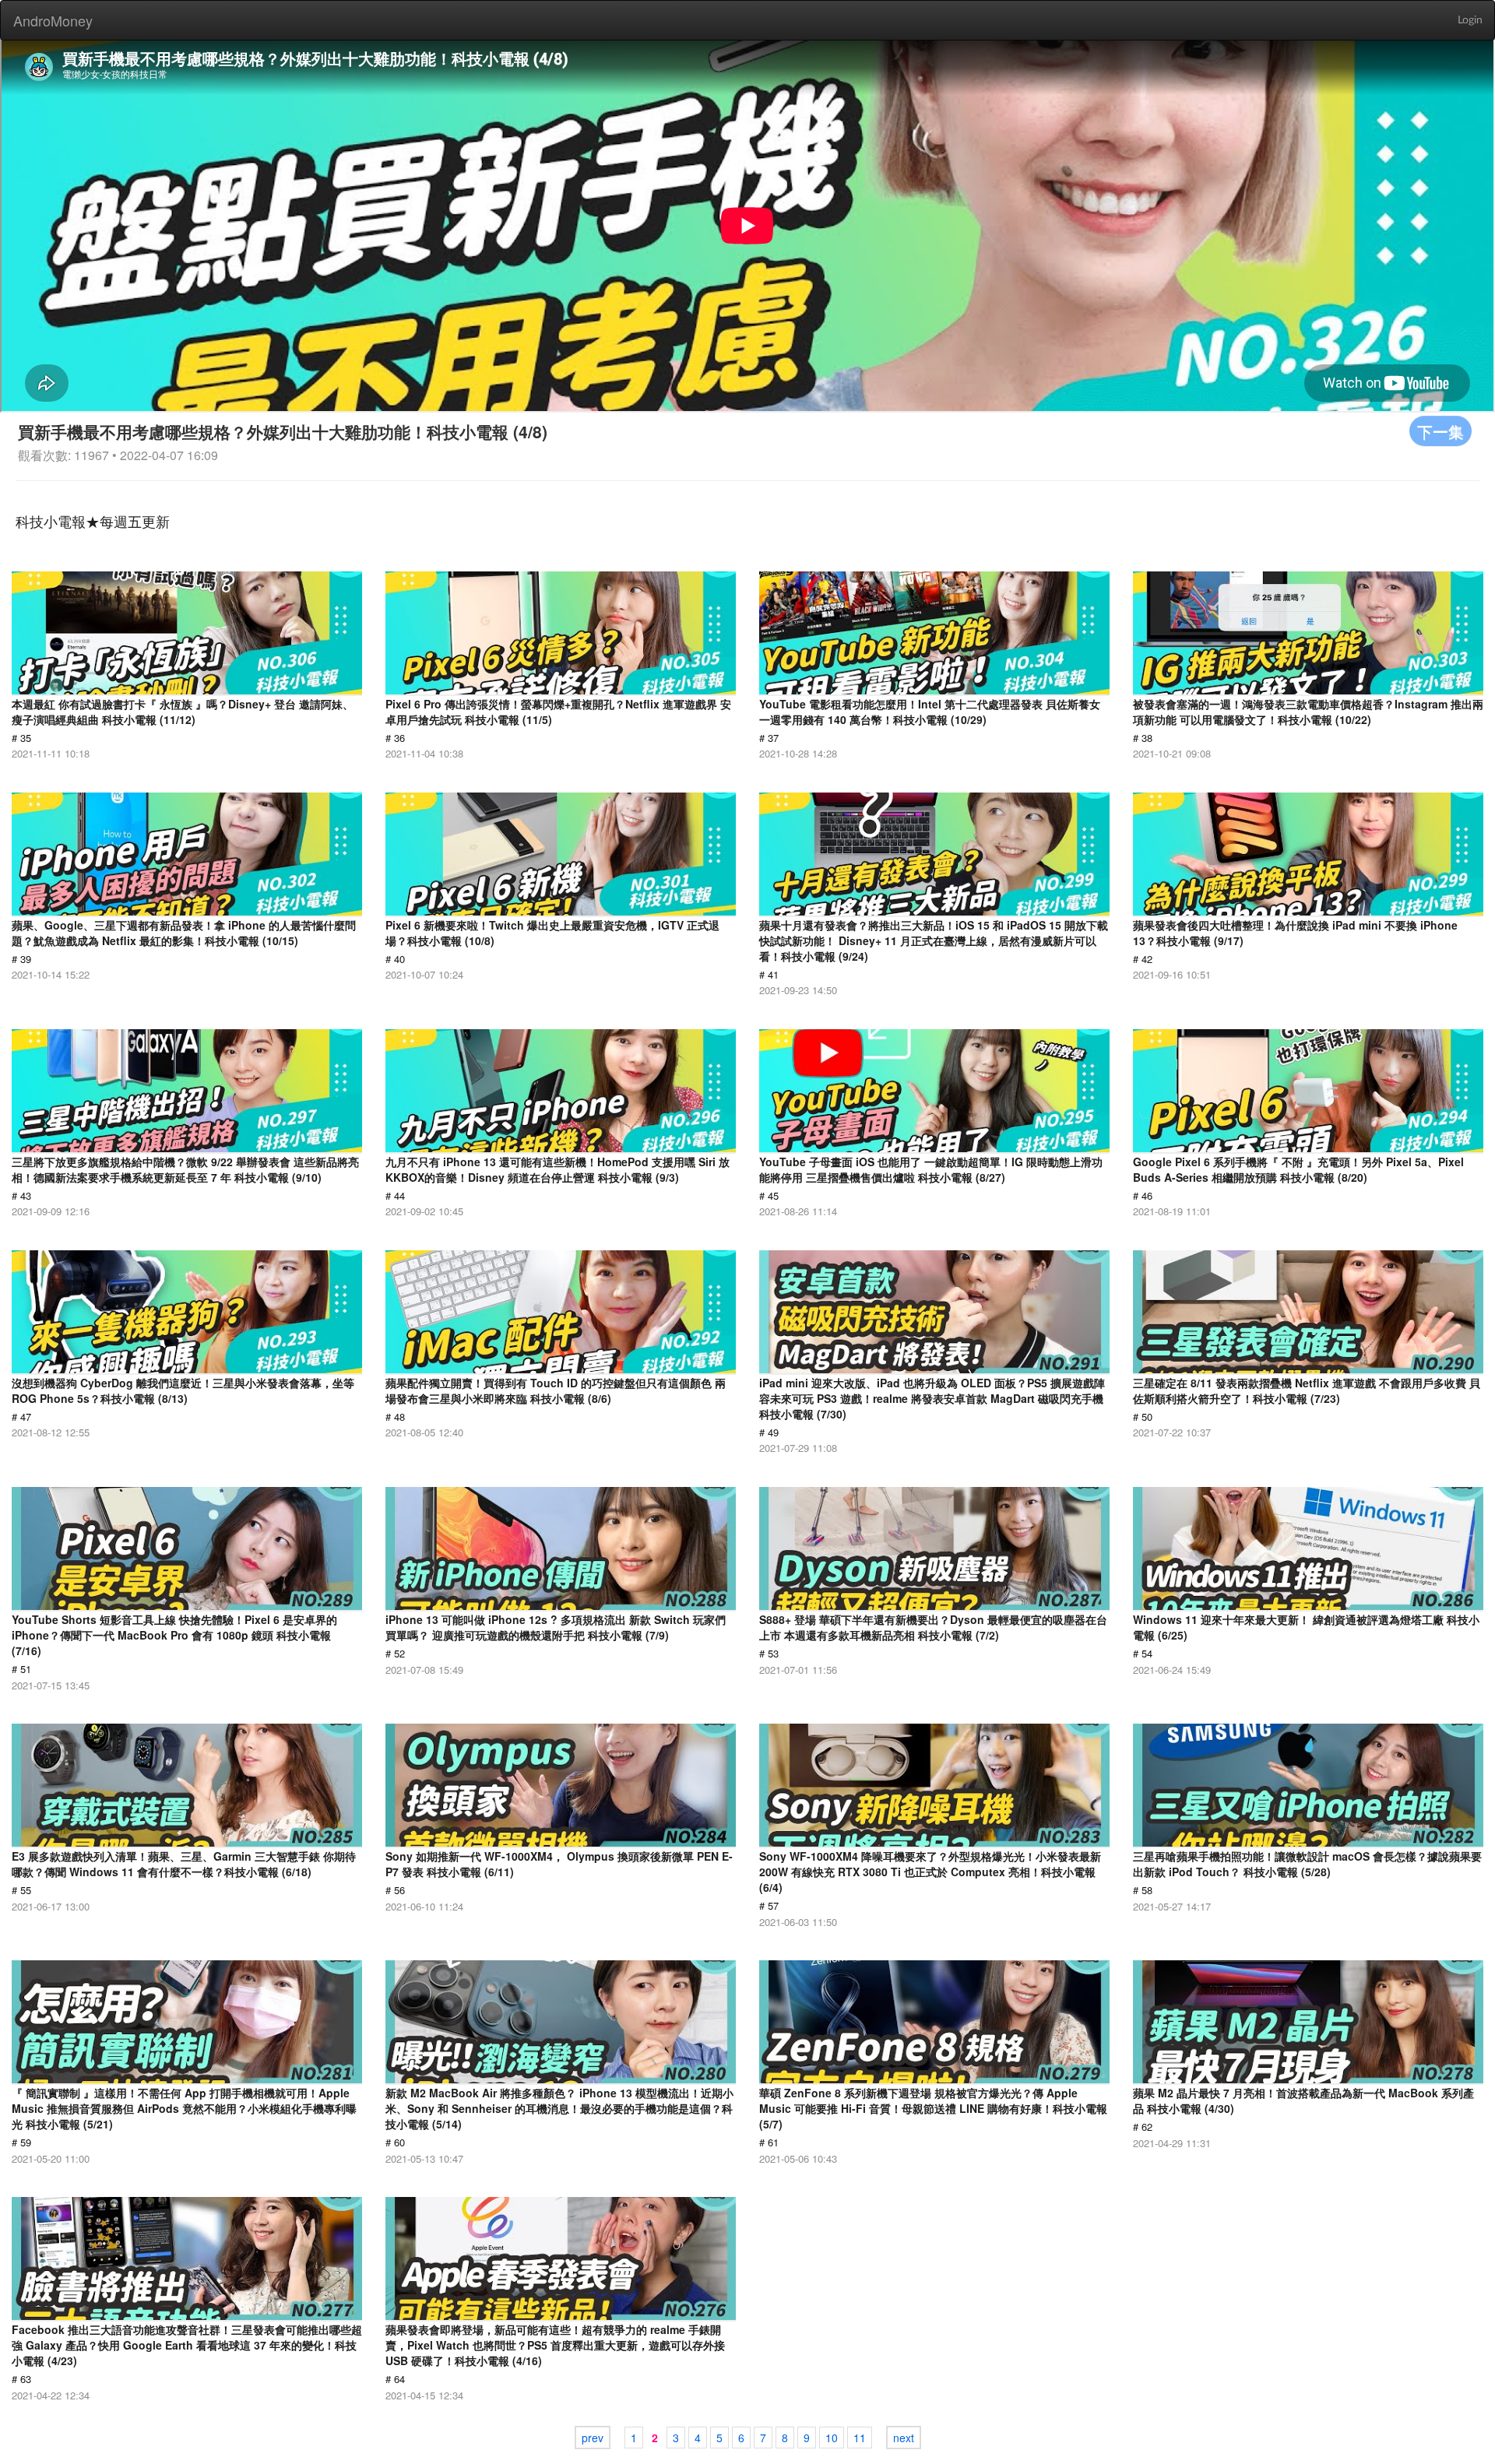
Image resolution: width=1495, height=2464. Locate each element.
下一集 (1440, 431)
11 (860, 2438)
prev (593, 2438)
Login (1470, 20)
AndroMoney (53, 20)
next (904, 2438)
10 (832, 2438)
